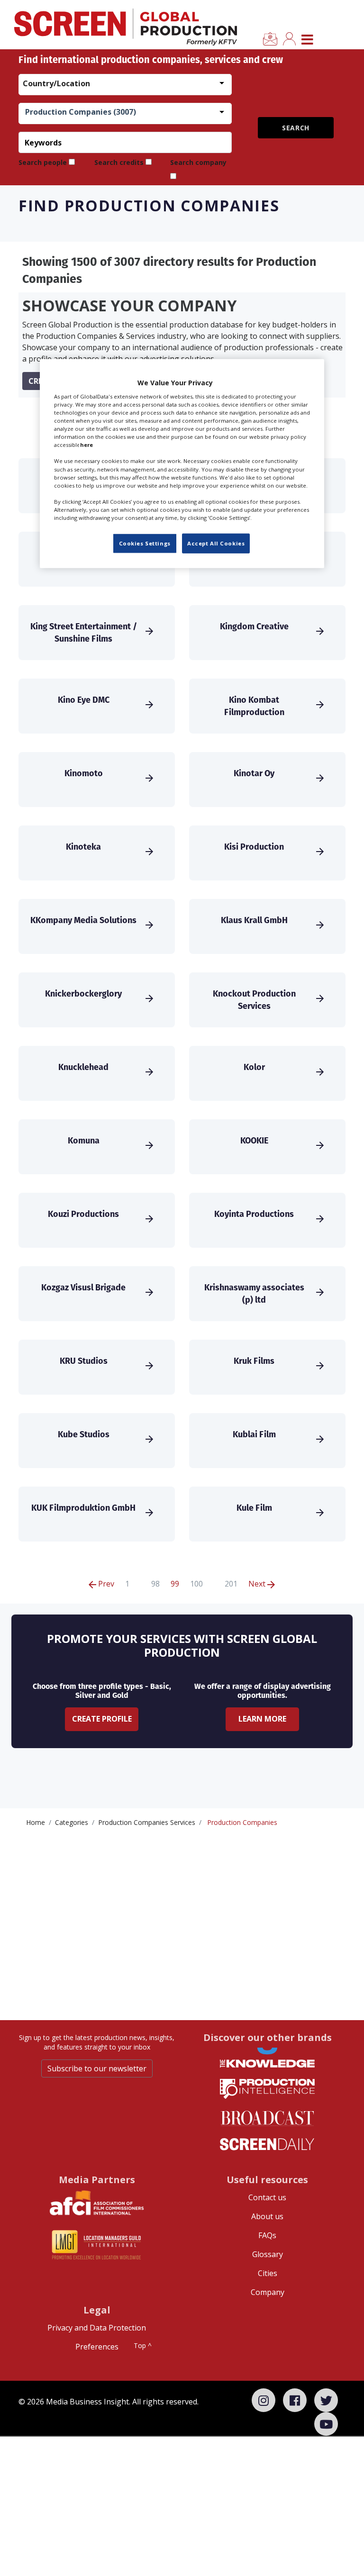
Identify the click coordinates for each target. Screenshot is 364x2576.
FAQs (267, 2235)
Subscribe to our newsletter (97, 2068)
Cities (268, 2273)
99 (175, 1584)
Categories (72, 1822)
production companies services (147, 1822)
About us (267, 2216)
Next (258, 1584)
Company (268, 2292)
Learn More (262, 1719)
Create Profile (102, 1719)
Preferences (97, 2347)
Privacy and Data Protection (97, 2328)
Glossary (268, 2254)
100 (196, 1584)
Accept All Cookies (216, 543)
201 (231, 1584)
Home (36, 1822)
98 (155, 1584)
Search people (43, 162)
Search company (198, 162)
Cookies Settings (145, 543)
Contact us (267, 2197)
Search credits (119, 162)
